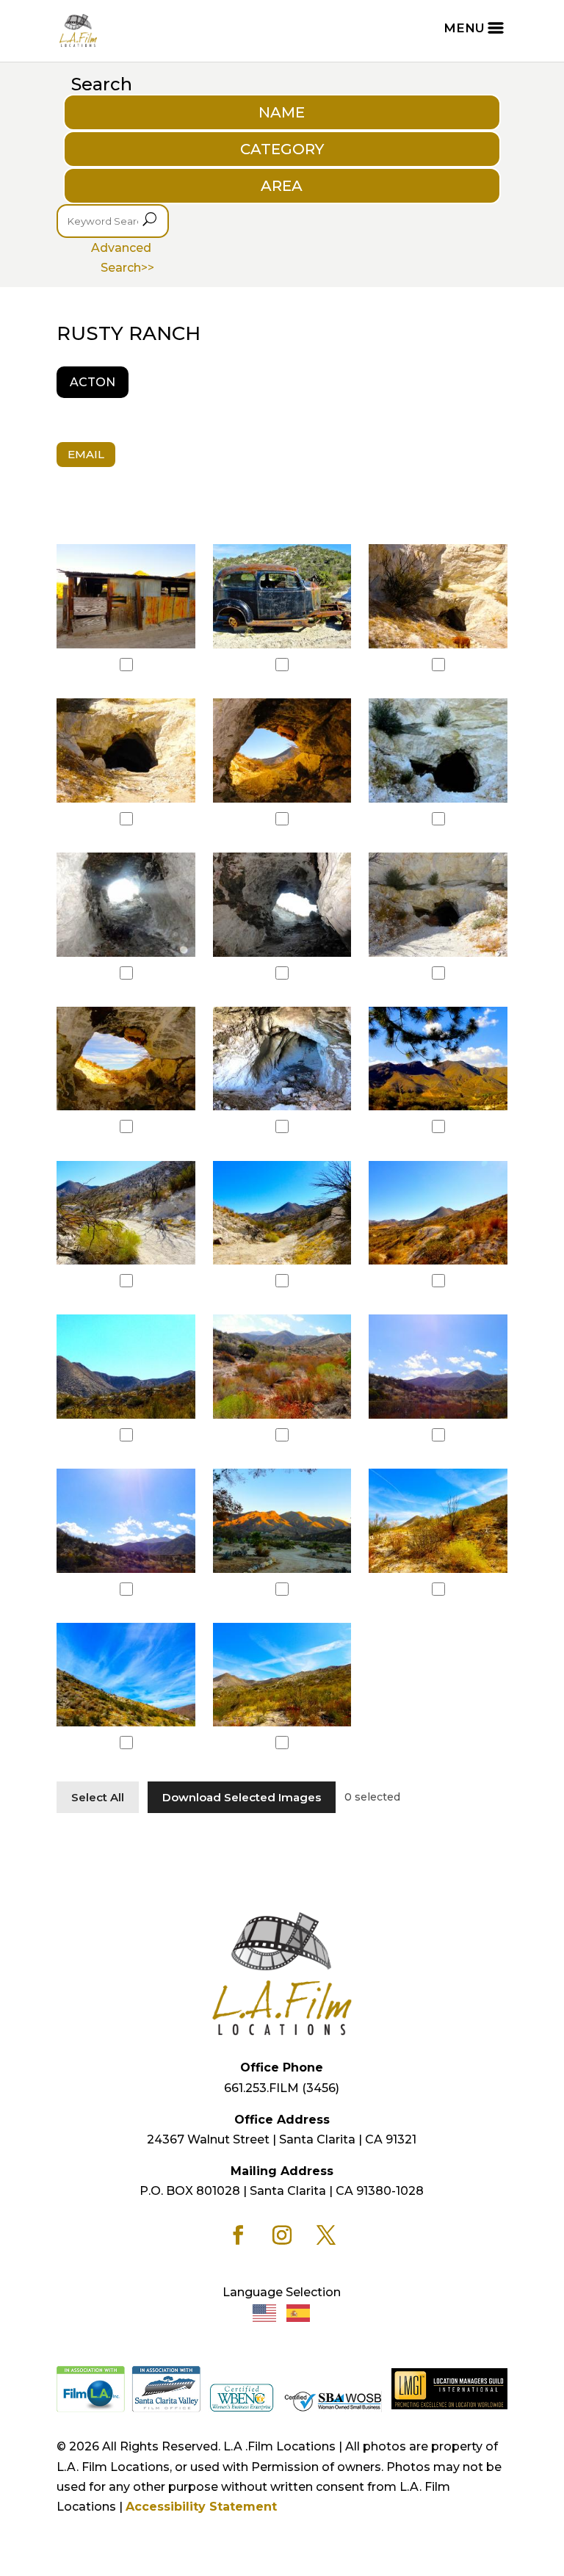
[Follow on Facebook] (238, 2235)
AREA (282, 186)
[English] (265, 2312)
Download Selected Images (242, 1797)
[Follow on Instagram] (282, 2235)
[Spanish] (299, 2312)
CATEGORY (282, 149)
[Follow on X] (326, 2235)
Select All (98, 1797)
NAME (282, 112)
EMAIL (86, 454)
